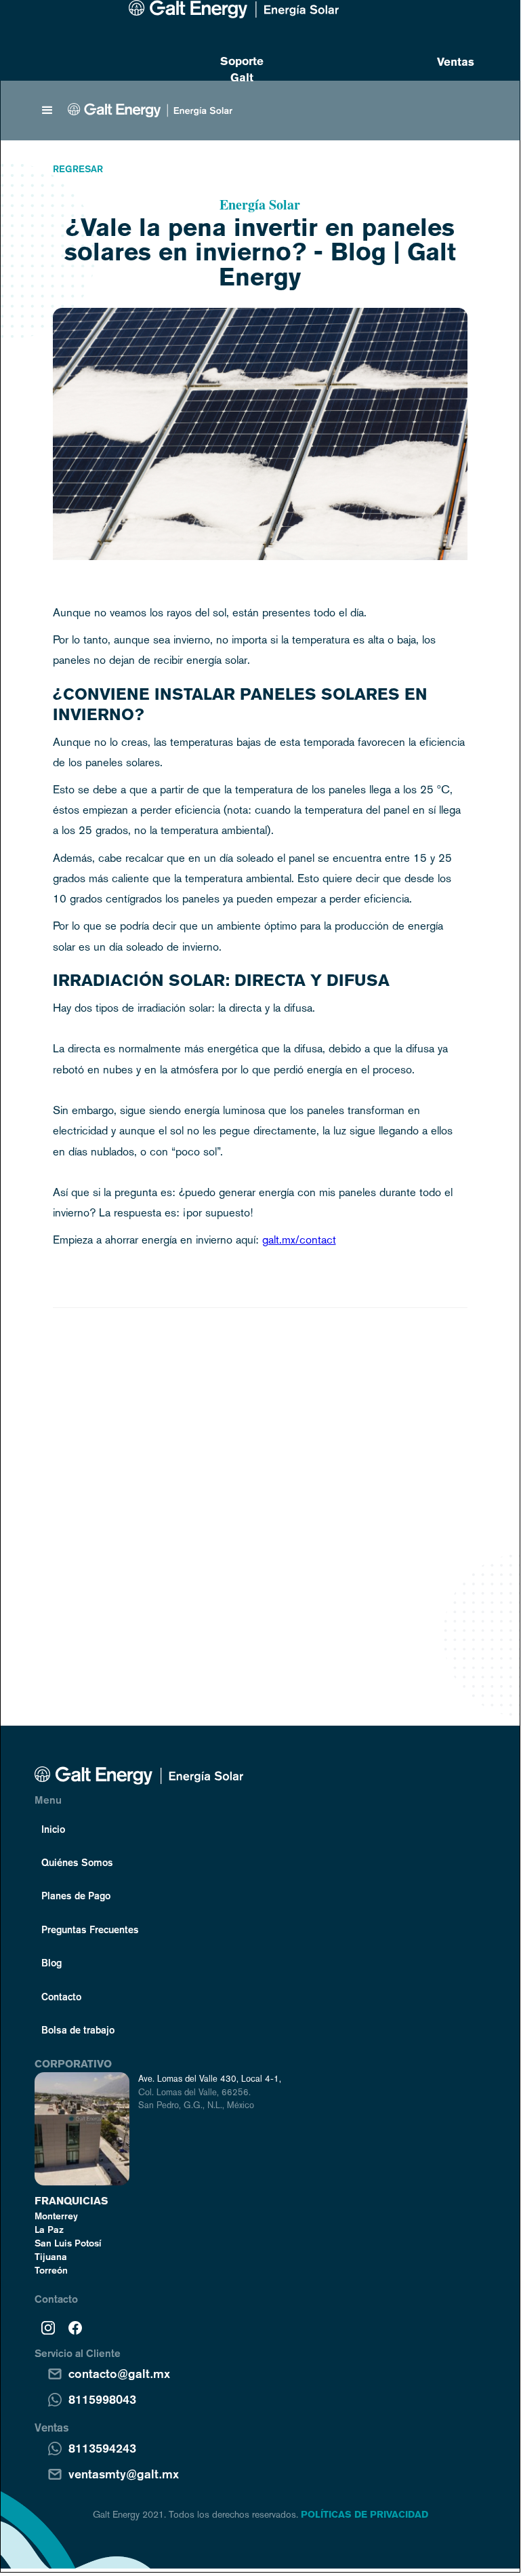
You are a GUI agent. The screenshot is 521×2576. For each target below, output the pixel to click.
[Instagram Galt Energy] (48, 2327)
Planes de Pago (76, 1895)
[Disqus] (260, 1491)
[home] (150, 110)
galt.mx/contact (299, 1240)
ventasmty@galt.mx (124, 2474)
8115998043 (102, 2399)
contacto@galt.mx (119, 2373)
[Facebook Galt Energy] (75, 2327)
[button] (47, 111)
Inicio (53, 1829)
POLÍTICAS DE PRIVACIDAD (364, 2514)
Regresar (78, 169)
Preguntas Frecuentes (90, 1929)
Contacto (61, 1996)
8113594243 (102, 2448)
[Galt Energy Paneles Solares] (234, 9)
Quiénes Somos (77, 1862)
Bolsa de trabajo (78, 2029)
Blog (51, 1962)
